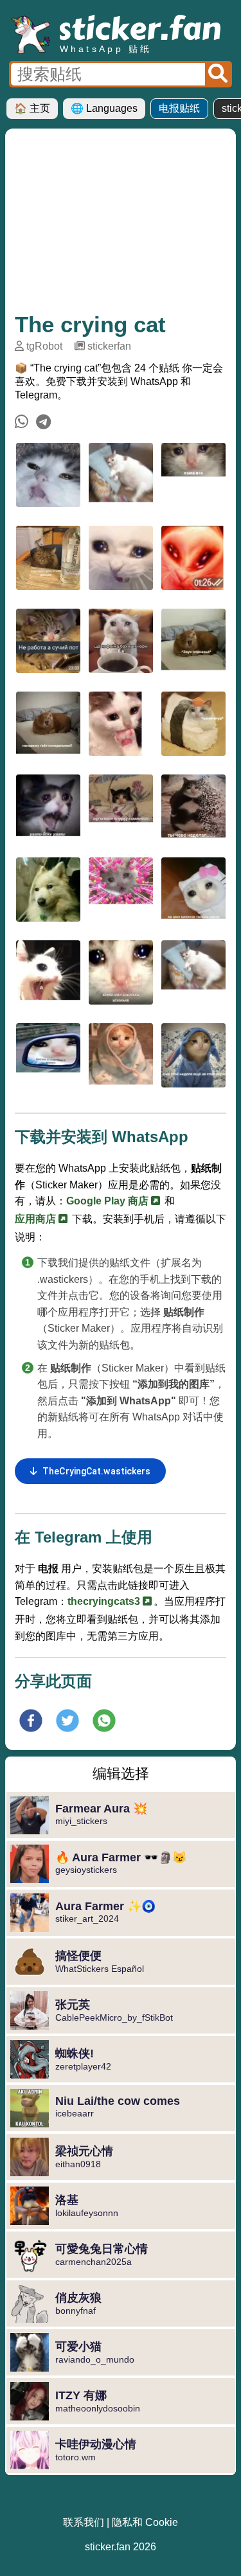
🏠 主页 (32, 108)
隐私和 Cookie (145, 2522)
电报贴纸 (179, 108)
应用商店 (37, 1219)
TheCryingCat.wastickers (96, 1471)
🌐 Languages (104, 108)
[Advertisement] (121, 225)
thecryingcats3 (105, 1601)
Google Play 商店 (109, 1201)
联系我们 (84, 2522)
